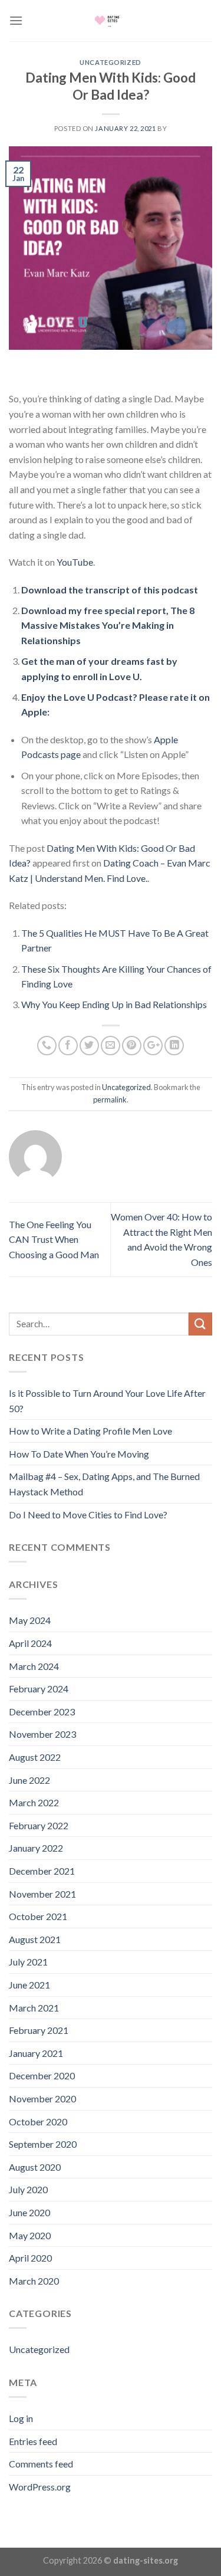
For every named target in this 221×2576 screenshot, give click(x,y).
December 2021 (42, 1871)
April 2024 (30, 1643)
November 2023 (42, 1734)
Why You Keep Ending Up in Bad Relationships (114, 1004)
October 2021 (38, 1916)
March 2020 (34, 2281)
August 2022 (35, 1757)
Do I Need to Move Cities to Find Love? (88, 1515)
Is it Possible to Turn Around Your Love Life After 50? (107, 1401)
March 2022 (34, 1802)
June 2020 (29, 2212)
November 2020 (42, 2098)
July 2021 (28, 1962)
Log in (21, 2418)
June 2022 (29, 1780)
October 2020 (38, 2121)
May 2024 (30, 1620)
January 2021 (36, 2053)
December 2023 (42, 1712)
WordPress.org (40, 2487)
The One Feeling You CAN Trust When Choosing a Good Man (54, 1239)
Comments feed (41, 2464)
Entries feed (33, 2441)
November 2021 (42, 1894)
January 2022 (36, 1848)
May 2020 (30, 2235)
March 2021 (34, 2008)
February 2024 (39, 1689)
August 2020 (35, 2167)
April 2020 (30, 2258)
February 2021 (39, 2030)
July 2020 (28, 2189)
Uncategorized (110, 62)
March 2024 (34, 1666)
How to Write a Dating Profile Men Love (90, 1431)
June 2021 (29, 1985)
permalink (110, 1100)
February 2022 (39, 1825)
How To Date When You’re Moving (79, 1454)
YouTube (75, 562)
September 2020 (43, 2144)
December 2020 (42, 2075)
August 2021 (35, 1939)
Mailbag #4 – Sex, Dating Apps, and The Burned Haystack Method (104, 1484)
